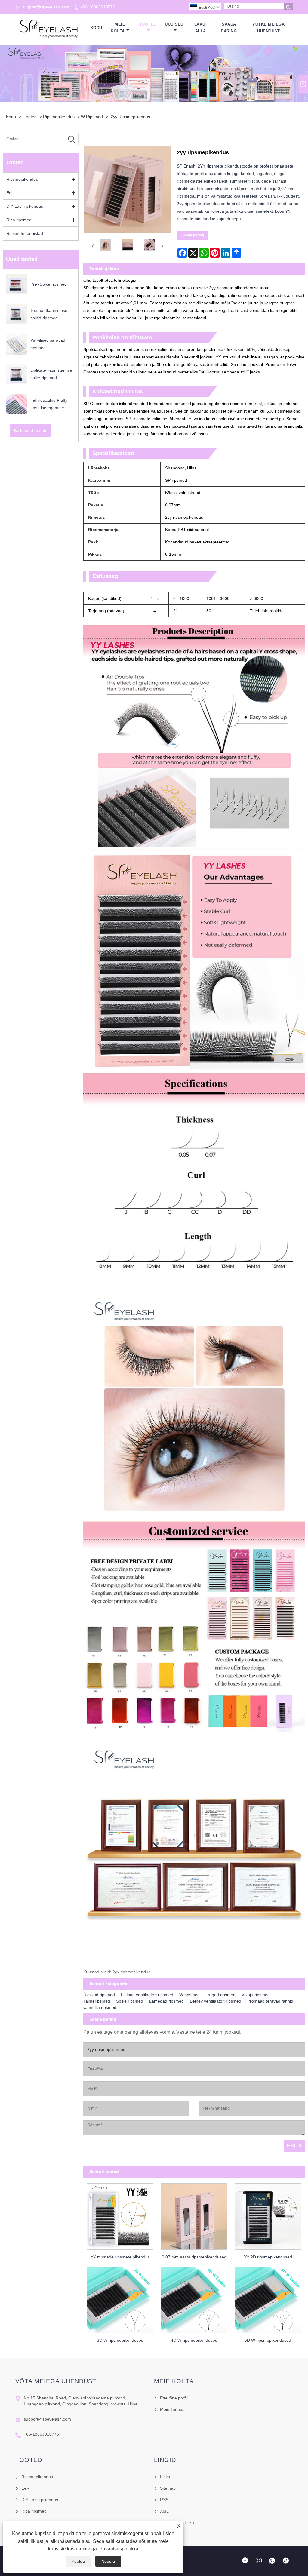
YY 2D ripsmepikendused (268, 2257)
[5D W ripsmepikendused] (268, 2298)
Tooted (148, 24)
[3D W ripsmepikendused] (120, 2298)
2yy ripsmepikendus (130, 117)
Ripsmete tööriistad (25, 233)
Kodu (96, 28)
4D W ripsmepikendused (194, 2340)
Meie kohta (118, 28)
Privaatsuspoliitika (119, 2549)
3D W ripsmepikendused (120, 2340)
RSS (164, 2500)
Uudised (174, 24)
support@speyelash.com (46, 7)
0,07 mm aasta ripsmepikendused (194, 2257)
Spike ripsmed (130, 2001)
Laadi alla (201, 28)
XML (164, 2511)
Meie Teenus (172, 2409)
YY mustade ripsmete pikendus (120, 2257)
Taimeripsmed (97, 2001)
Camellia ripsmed (100, 2007)
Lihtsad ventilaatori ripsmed (147, 1995)
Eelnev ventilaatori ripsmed (216, 2001)
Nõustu (108, 2561)
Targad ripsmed (221, 1995)
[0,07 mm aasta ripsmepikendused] (194, 2215)
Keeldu (78, 2561)
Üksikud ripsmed (99, 1995)
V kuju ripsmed (256, 1995)
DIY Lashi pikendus (25, 206)
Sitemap (168, 2488)
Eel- (10, 193)
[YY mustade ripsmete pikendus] (120, 2215)
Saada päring (229, 28)
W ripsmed (92, 117)
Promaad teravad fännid (270, 2001)
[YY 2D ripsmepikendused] (268, 2215)
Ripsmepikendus (59, 117)
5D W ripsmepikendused (268, 2340)
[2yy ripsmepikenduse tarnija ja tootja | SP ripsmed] (49, 28)
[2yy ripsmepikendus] (106, 246)
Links (165, 2477)
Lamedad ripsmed (166, 2001)
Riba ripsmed (19, 220)
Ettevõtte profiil (174, 2398)
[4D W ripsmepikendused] (194, 2298)
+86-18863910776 (98, 7)
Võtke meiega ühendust (268, 28)
